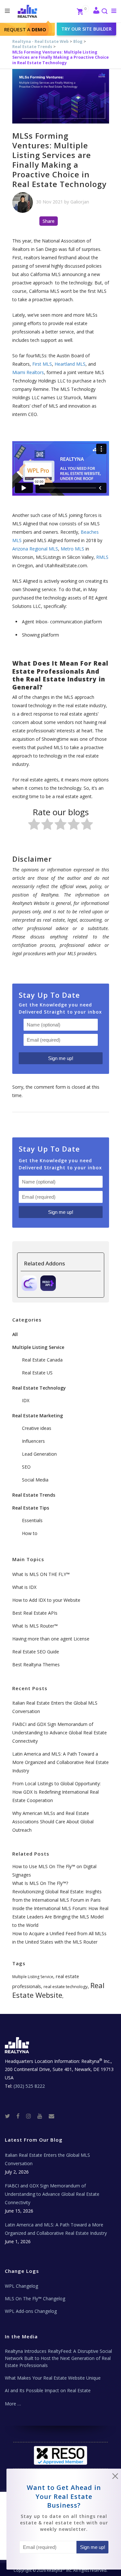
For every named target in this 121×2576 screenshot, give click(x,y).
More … (13, 2404)
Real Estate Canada (42, 1360)
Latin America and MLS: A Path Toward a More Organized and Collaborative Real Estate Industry (60, 1762)
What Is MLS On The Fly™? (40, 1883)
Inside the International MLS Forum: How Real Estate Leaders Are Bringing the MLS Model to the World (60, 1917)
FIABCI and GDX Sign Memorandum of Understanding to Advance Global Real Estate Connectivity (60, 1733)
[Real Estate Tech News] (51, 2116)
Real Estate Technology (39, 1388)
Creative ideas (37, 1428)
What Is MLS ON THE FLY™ (41, 1574)
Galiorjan (80, 202)
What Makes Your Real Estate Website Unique (53, 2378)
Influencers (33, 1441)
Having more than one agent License (51, 1639)
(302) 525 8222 (29, 2086)
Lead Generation (39, 1454)
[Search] (104, 12)
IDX (26, 1400)
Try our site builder (86, 29)
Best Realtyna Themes (36, 1664)
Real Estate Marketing (38, 1416)
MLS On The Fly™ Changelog (35, 2299)
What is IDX (24, 1587)
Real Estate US (37, 1373)
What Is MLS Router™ (35, 1626)
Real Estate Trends (32, 47)
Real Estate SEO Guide (36, 1652)
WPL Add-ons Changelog (31, 2311)
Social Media (35, 1480)
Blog (78, 41)
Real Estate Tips (31, 1508)
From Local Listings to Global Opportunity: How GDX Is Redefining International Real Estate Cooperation (56, 1792)
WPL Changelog (21, 2286)
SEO (26, 1467)
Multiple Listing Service (38, 1347)
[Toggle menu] (112, 11)
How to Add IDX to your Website (46, 1600)
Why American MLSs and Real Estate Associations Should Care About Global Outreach (53, 1822)
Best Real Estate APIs (35, 1613)
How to (30, 1533)
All (15, 1334)
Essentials (32, 1520)
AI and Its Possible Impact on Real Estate (48, 2390)
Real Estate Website (58, 1990)
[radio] (34, 825)
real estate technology (66, 1986)
